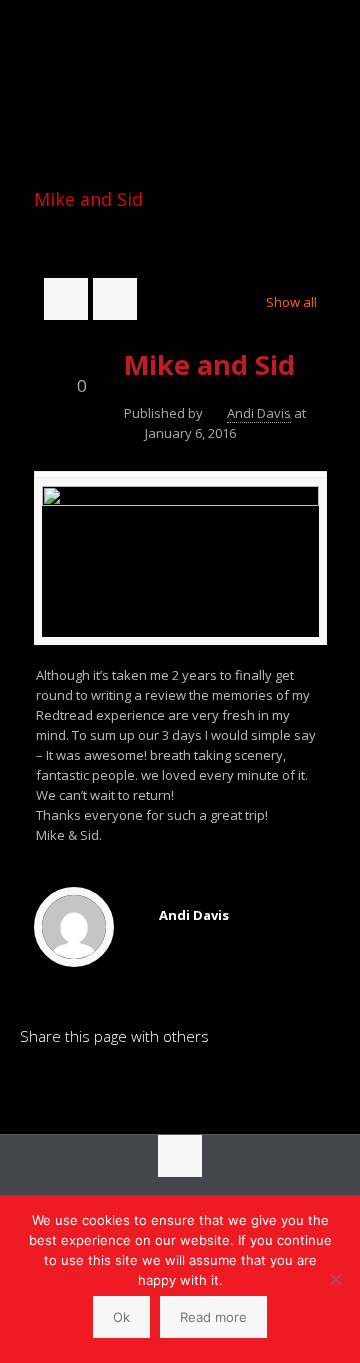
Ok (121, 1317)
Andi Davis (259, 413)
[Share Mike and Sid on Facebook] (69, 1085)
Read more (213, 1317)
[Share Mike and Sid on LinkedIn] (35, 1085)
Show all (291, 302)
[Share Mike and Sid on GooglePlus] (205, 1085)
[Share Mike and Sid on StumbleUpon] (171, 1085)
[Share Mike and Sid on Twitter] (103, 1085)
